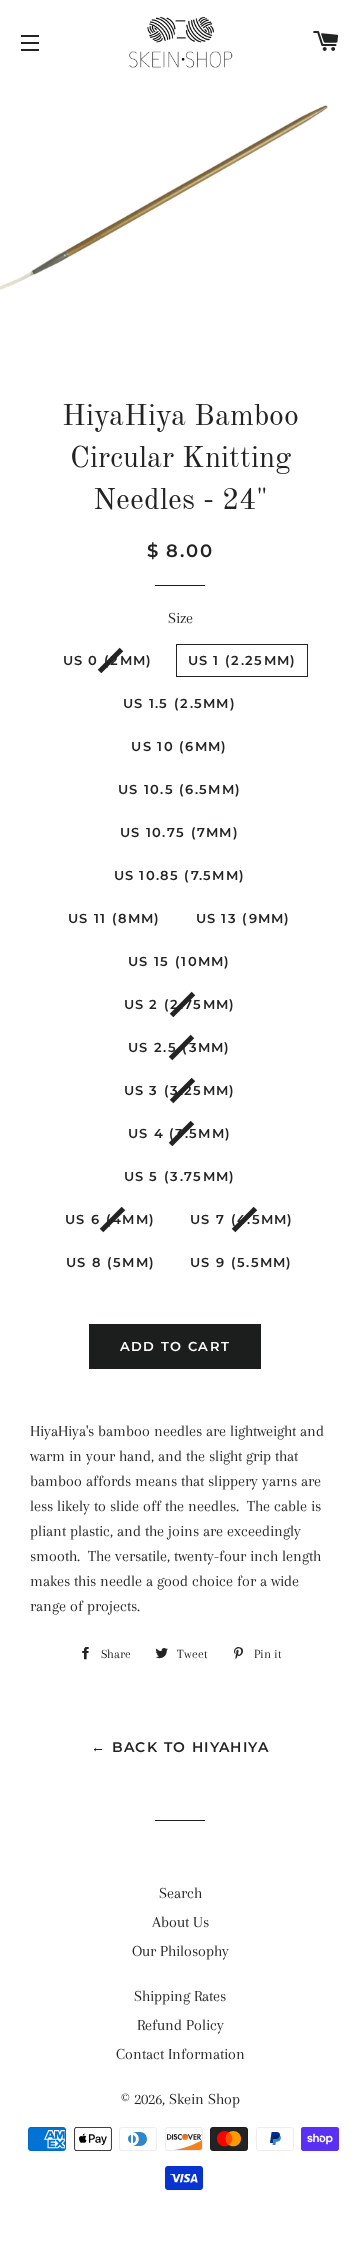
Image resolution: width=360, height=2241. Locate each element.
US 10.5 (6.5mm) (180, 789)
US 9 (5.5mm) (241, 1262)
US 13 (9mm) (243, 918)
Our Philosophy (180, 1951)
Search (180, 1893)
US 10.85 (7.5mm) (180, 875)
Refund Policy (180, 2025)
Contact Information (180, 2054)
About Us (180, 1922)
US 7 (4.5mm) (242, 1219)
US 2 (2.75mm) (180, 1004)
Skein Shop (204, 2099)
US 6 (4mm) (110, 1219)
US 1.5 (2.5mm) (179, 703)
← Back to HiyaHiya (180, 1747)
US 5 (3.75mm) (180, 1176)
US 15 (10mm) (179, 961)
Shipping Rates (180, 1996)
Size (180, 618)
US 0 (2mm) (108, 660)
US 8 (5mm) (110, 1262)
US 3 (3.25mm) (180, 1090)
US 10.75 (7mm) (179, 832)
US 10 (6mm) (179, 746)
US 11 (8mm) (114, 918)
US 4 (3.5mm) (180, 1133)
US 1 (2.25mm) (242, 660)
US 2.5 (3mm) (179, 1047)
